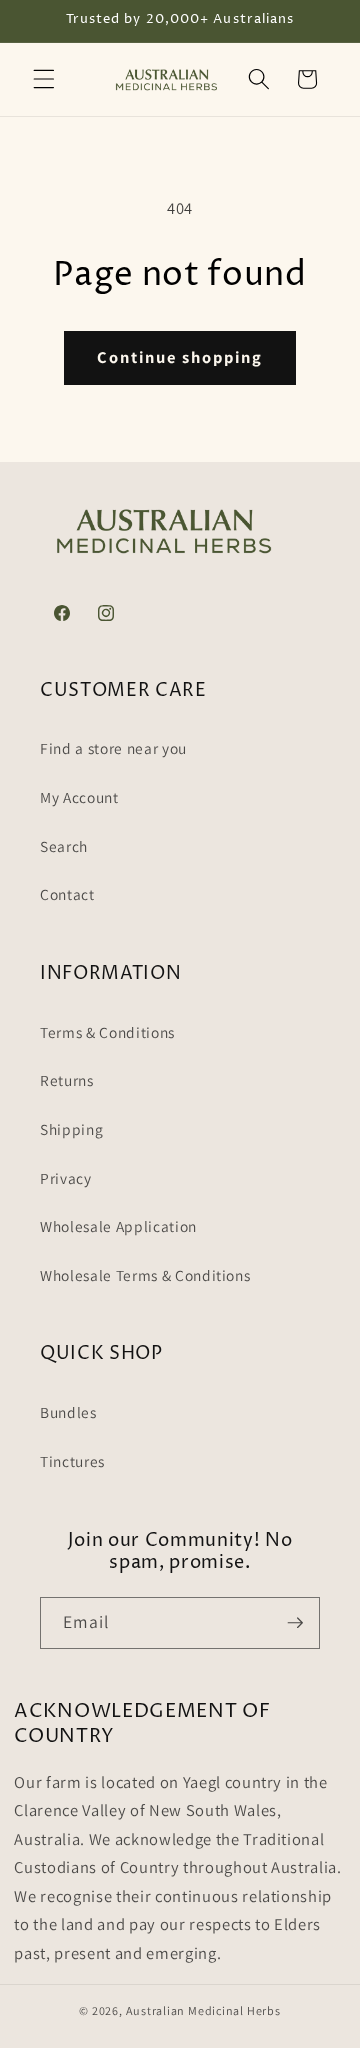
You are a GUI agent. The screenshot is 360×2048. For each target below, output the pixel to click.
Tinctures (72, 1461)
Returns (67, 1080)
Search (64, 846)
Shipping (71, 1129)
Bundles (68, 1412)
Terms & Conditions (107, 1032)
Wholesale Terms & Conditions (145, 1275)
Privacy (66, 1178)
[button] (44, 79)
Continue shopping (180, 357)
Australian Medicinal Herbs (203, 2010)
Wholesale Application (118, 1226)
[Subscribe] (295, 1623)
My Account (79, 797)
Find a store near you (113, 748)
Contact (67, 894)
